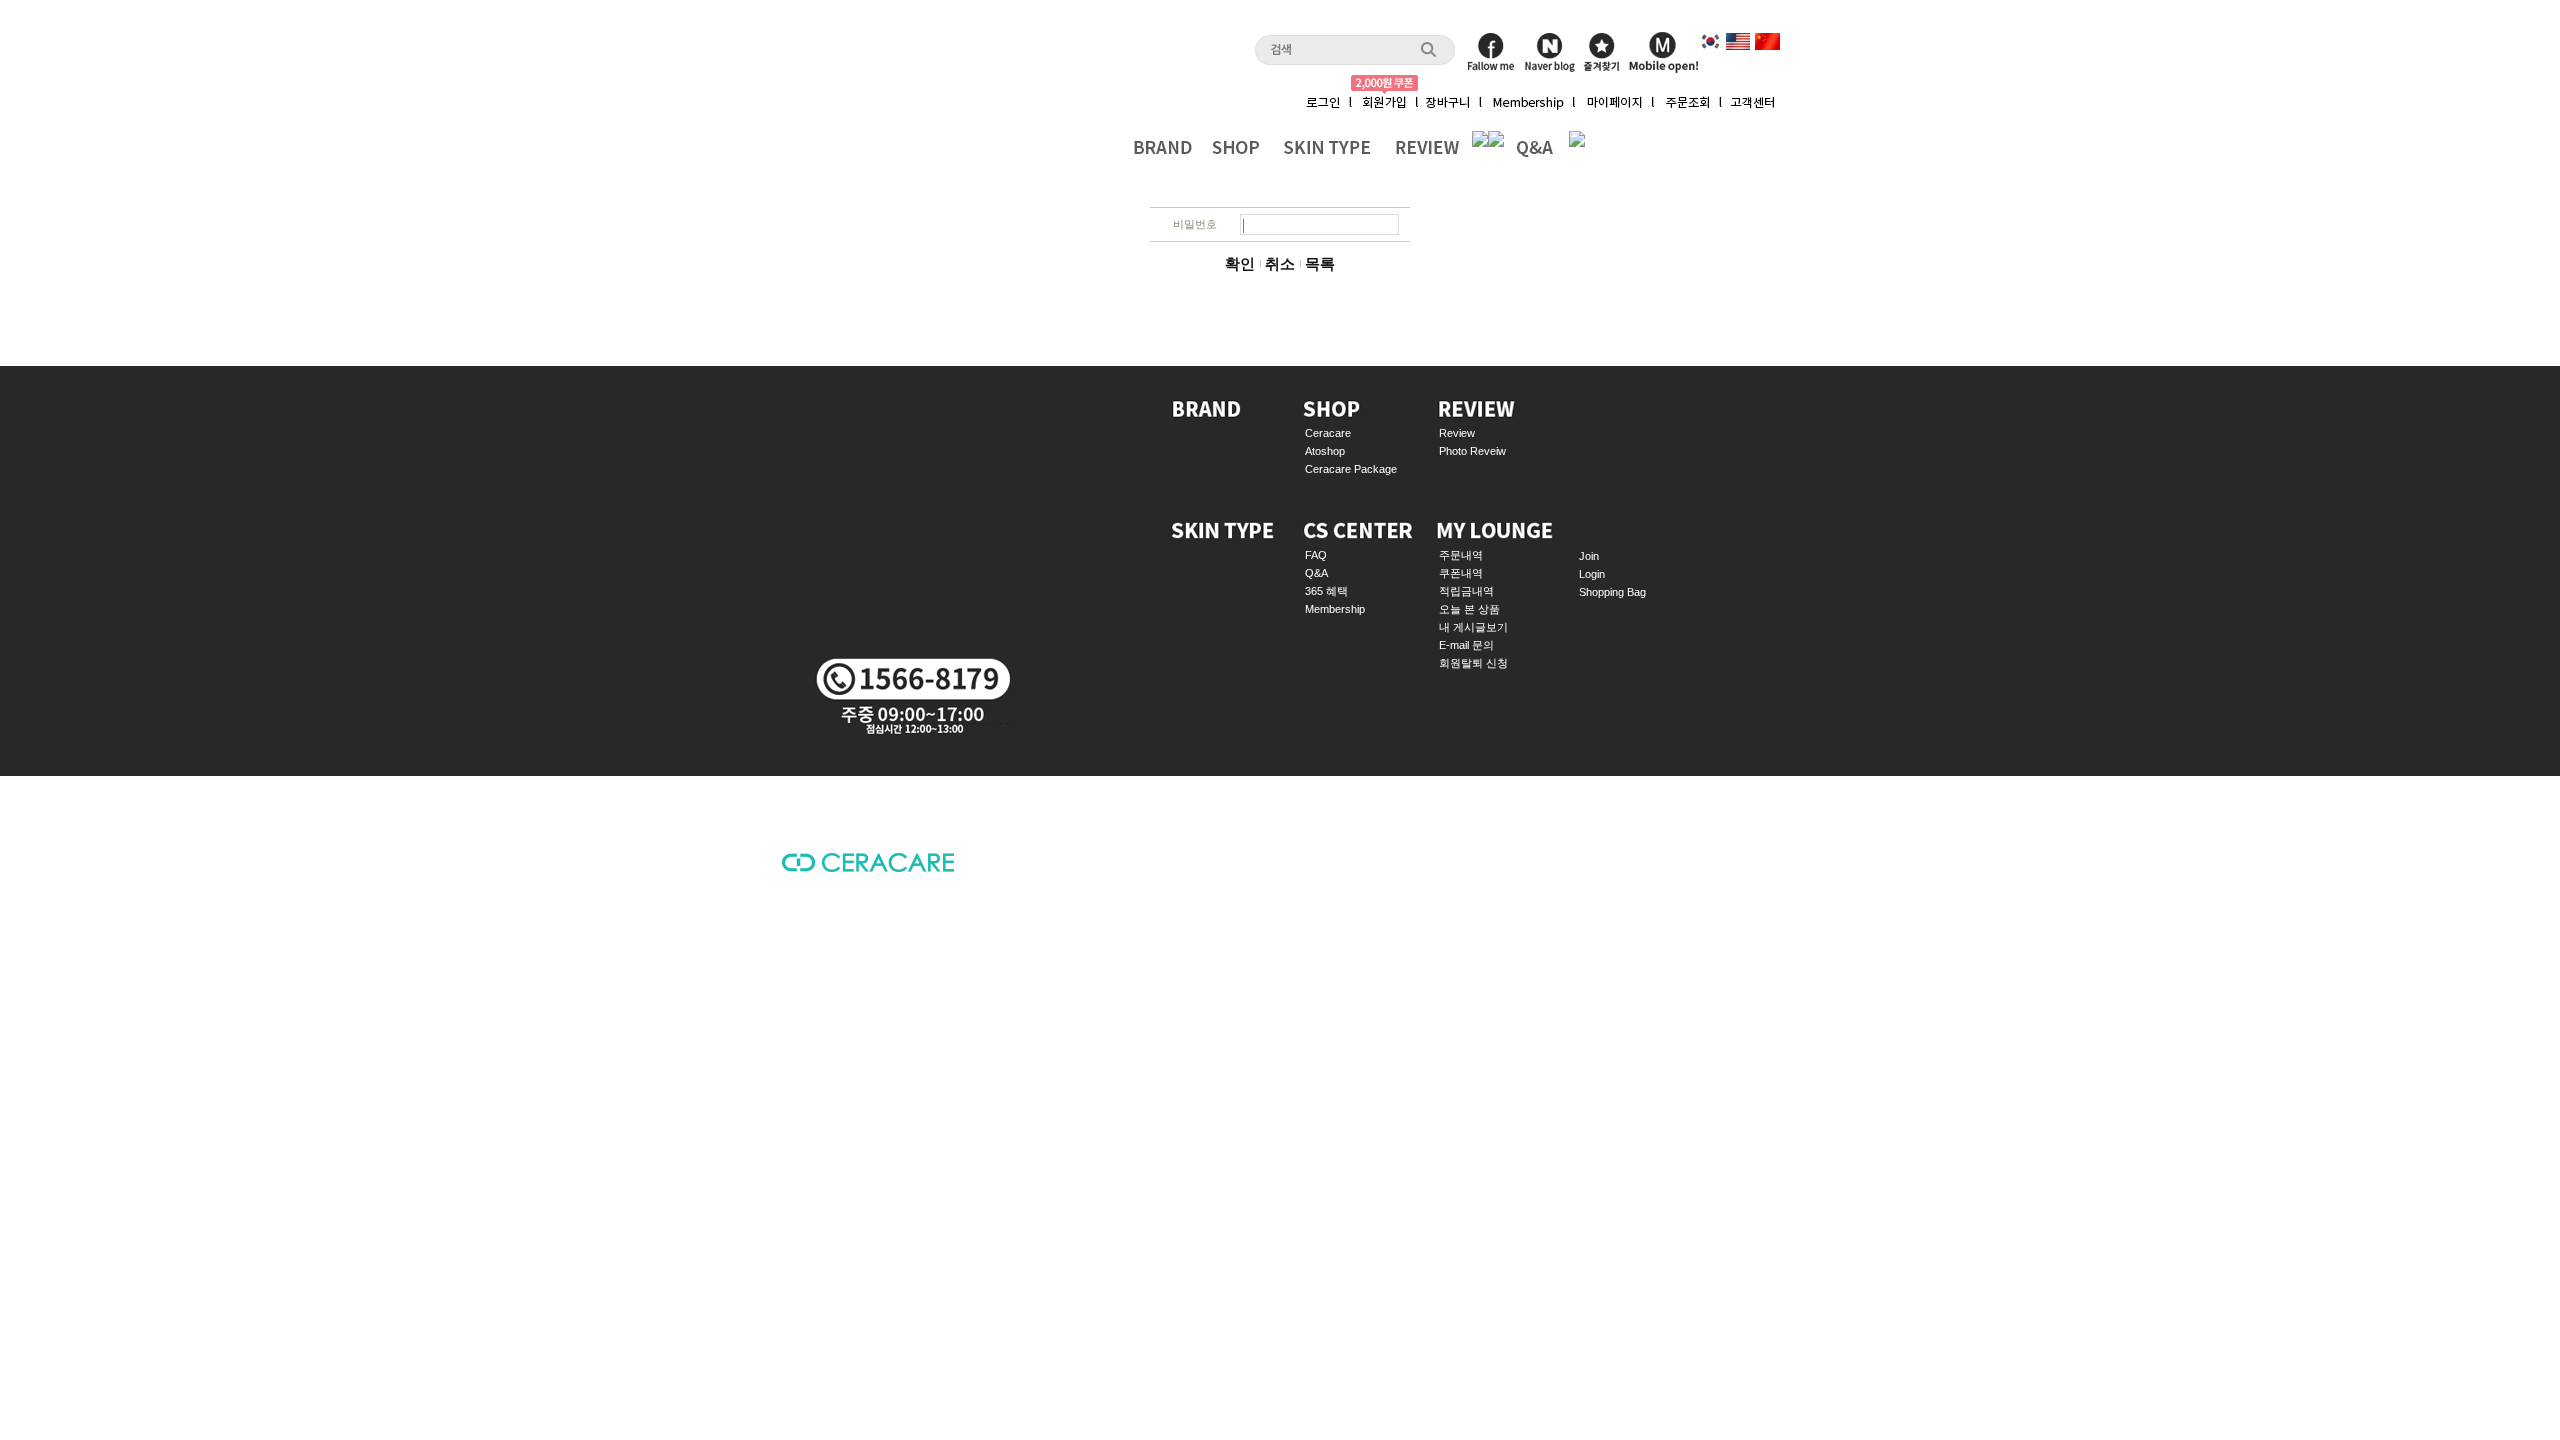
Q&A (1316, 573)
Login (1592, 574)
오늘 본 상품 (1469, 609)
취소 (1280, 264)
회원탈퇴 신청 (1473, 663)
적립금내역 (1466, 591)
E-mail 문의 (1466, 645)
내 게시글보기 (1473, 627)
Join (1589, 556)
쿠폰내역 (1461, 573)
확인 (1240, 264)
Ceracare (1328, 433)
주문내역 (1461, 555)
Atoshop (1325, 451)
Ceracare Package (1351, 469)
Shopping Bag (1612, 592)
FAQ (1316, 555)
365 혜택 (1326, 591)
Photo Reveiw (1472, 451)
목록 (1320, 264)
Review (1457, 433)
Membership (1335, 609)
